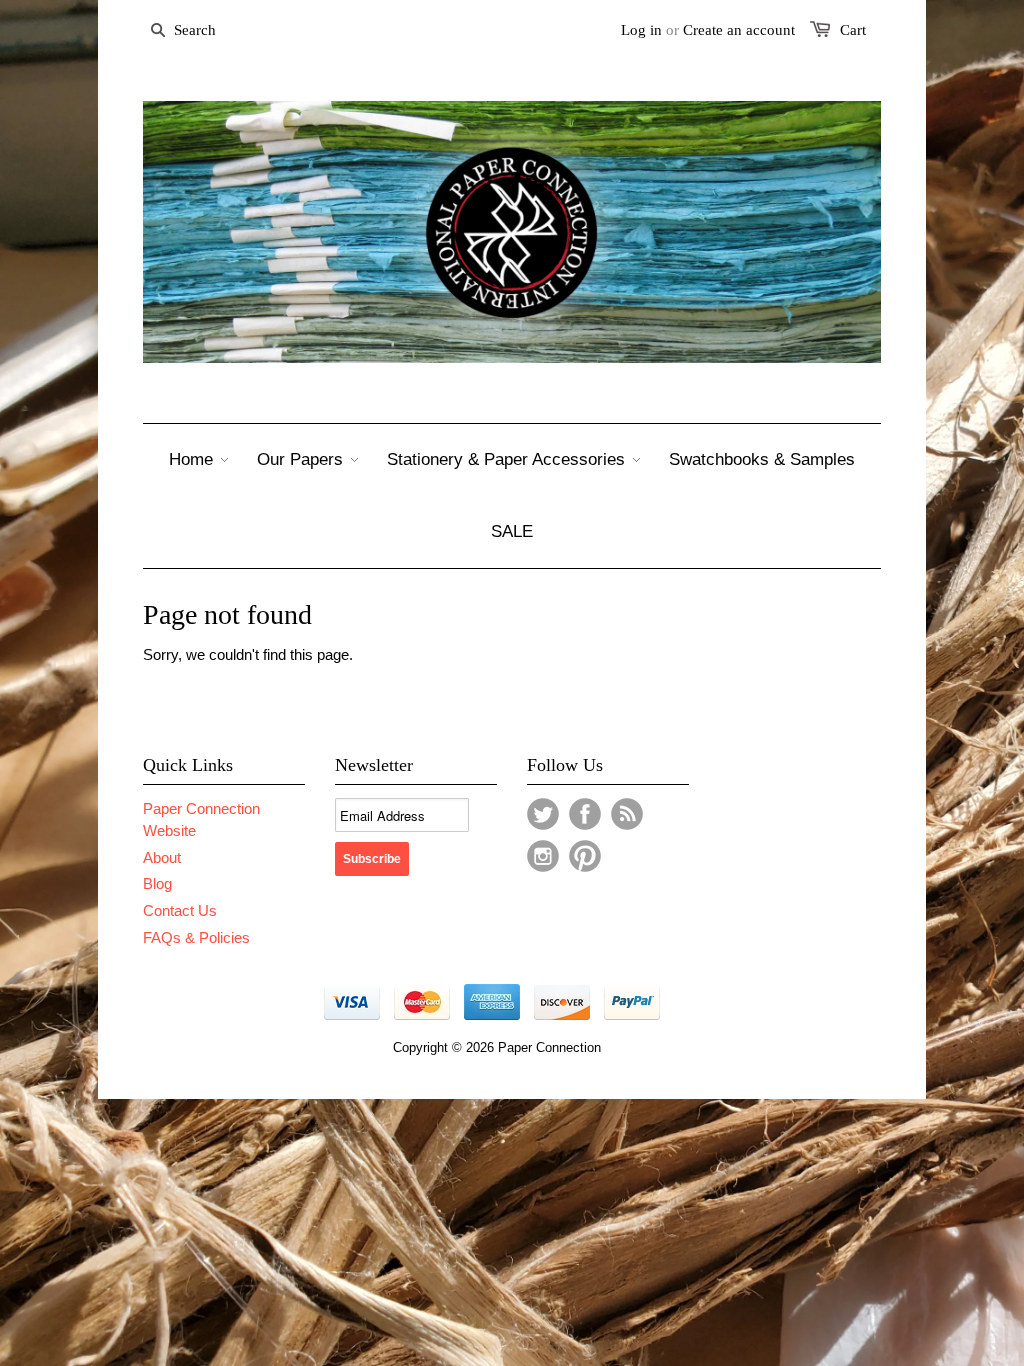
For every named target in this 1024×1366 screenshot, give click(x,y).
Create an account (739, 30)
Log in (641, 30)
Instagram (543, 856)
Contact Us (180, 910)
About (162, 857)
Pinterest (585, 856)
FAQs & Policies (196, 937)
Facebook (585, 814)
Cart (853, 30)
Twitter (543, 814)
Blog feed (627, 814)
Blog (157, 883)
